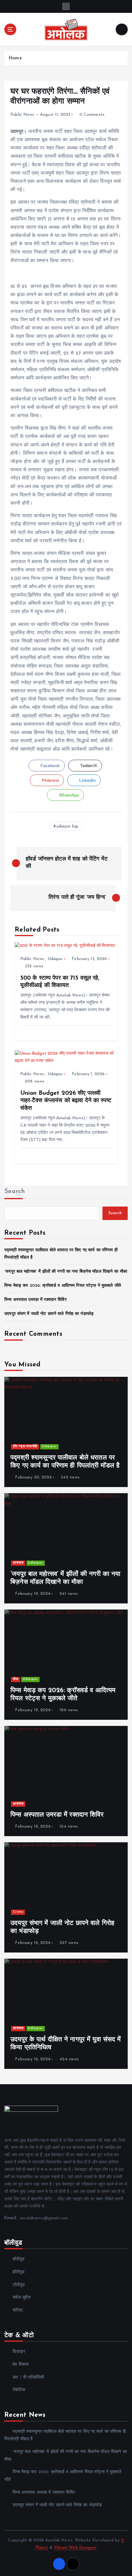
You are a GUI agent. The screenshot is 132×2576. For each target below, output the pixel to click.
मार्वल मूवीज (22, 2297)
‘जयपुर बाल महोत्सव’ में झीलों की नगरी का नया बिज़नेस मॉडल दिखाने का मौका (66, 1272)
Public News (22, 115)
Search (15, 1191)
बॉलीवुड (19, 2259)
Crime (18, 1912)
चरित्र (18, 2310)
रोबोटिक (19, 2390)
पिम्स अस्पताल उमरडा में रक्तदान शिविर (35, 1300)
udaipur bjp (68, 826)
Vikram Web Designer (75, 2548)
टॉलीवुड (19, 2285)
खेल (16, 1679)
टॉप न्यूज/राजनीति (25, 1446)
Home (15, 58)
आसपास (18, 1563)
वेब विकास (21, 2365)
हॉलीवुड (19, 2272)
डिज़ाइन (19, 2352)
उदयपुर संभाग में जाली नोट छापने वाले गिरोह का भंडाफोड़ (49, 1314)
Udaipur (55, 959)
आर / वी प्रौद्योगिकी (28, 2377)
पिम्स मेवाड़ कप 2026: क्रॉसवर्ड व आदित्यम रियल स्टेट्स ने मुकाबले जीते (63, 1286)
